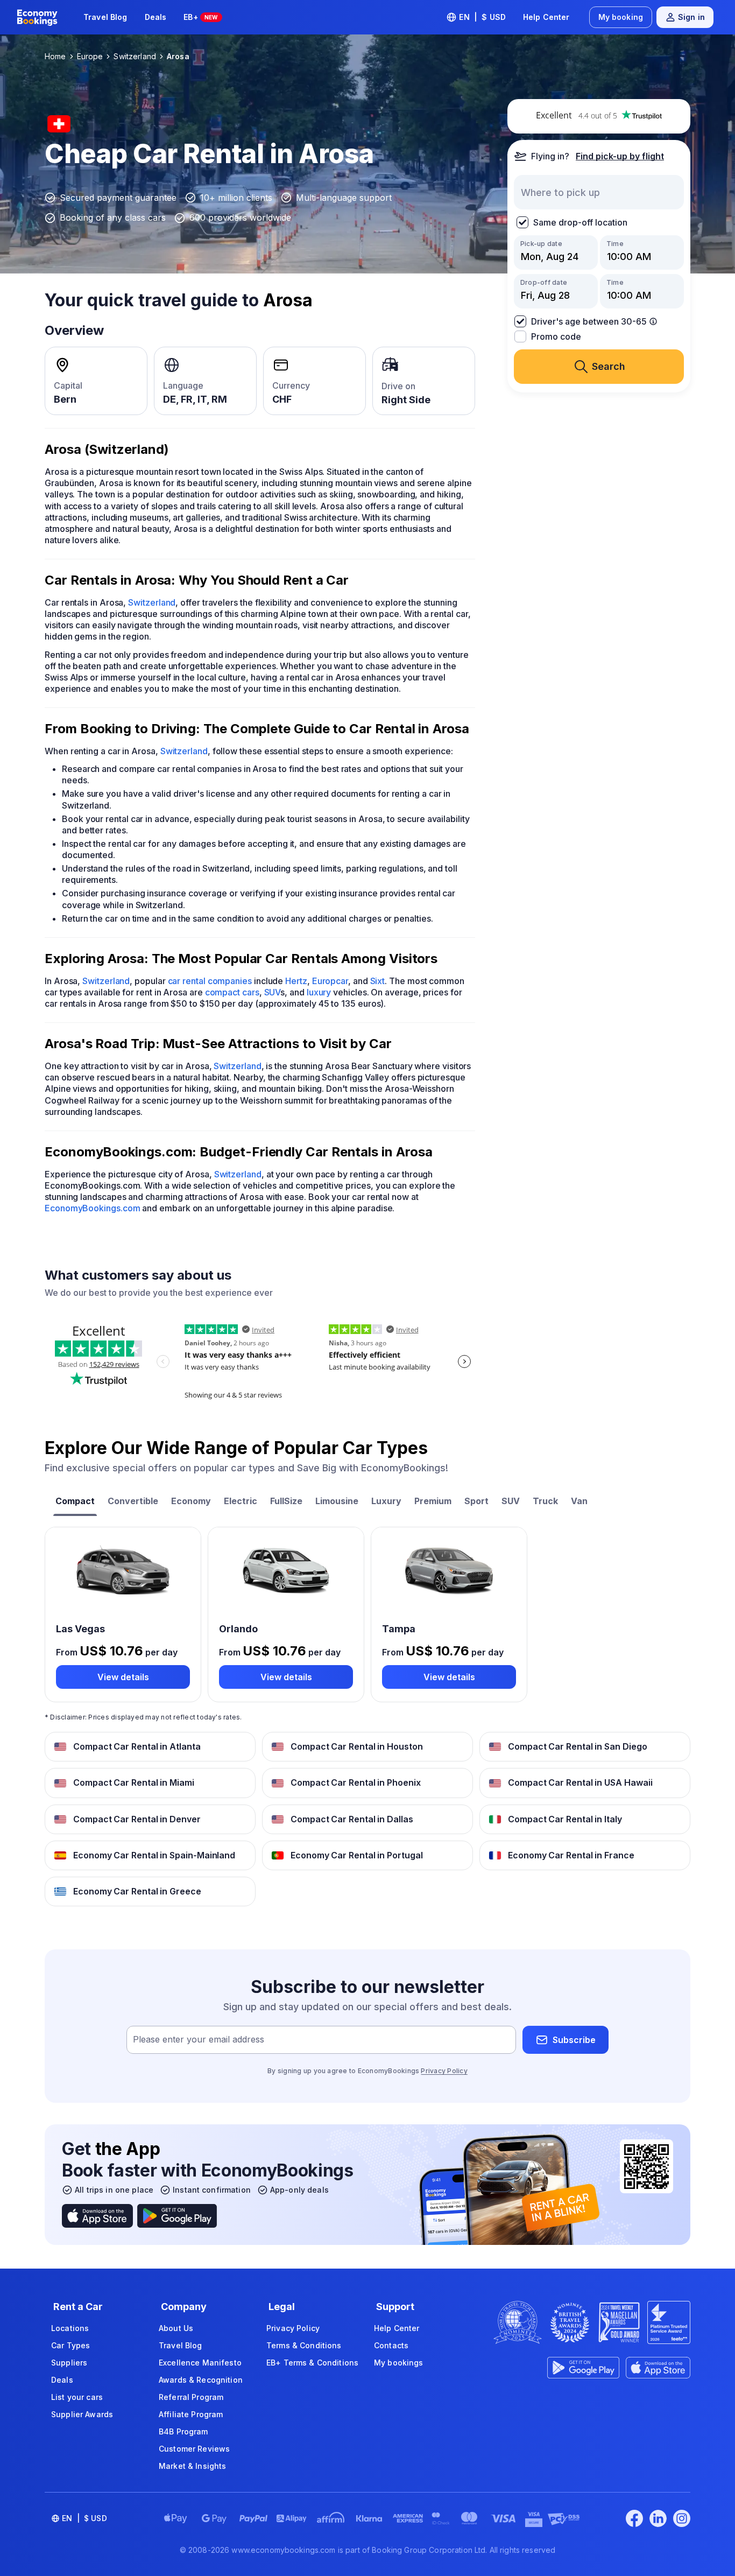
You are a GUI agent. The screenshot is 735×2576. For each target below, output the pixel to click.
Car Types (70, 2345)
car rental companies (210, 981)
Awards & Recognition (201, 2380)
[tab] (75, 1502)
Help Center (546, 17)
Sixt (378, 981)
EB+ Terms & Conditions (312, 2363)
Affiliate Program (191, 2414)
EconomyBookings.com (92, 1208)
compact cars (232, 992)
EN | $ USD (482, 17)
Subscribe (574, 2040)
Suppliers (69, 2363)
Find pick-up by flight (620, 156)
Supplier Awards (82, 2414)
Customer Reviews (194, 2449)
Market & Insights (192, 2466)
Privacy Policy (444, 2071)
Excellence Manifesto (200, 2363)
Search (609, 366)
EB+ (200, 17)
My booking (621, 17)
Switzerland (152, 602)
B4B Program (183, 2431)
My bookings (399, 2363)
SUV (273, 992)
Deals (156, 17)
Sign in (691, 17)
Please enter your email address (199, 2040)
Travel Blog (105, 17)
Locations (70, 2328)
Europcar (330, 981)
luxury (319, 992)
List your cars (77, 2397)
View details (123, 1677)
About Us (176, 2328)
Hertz (296, 981)
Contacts (391, 2345)
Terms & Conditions (304, 2345)
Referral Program (191, 2397)
